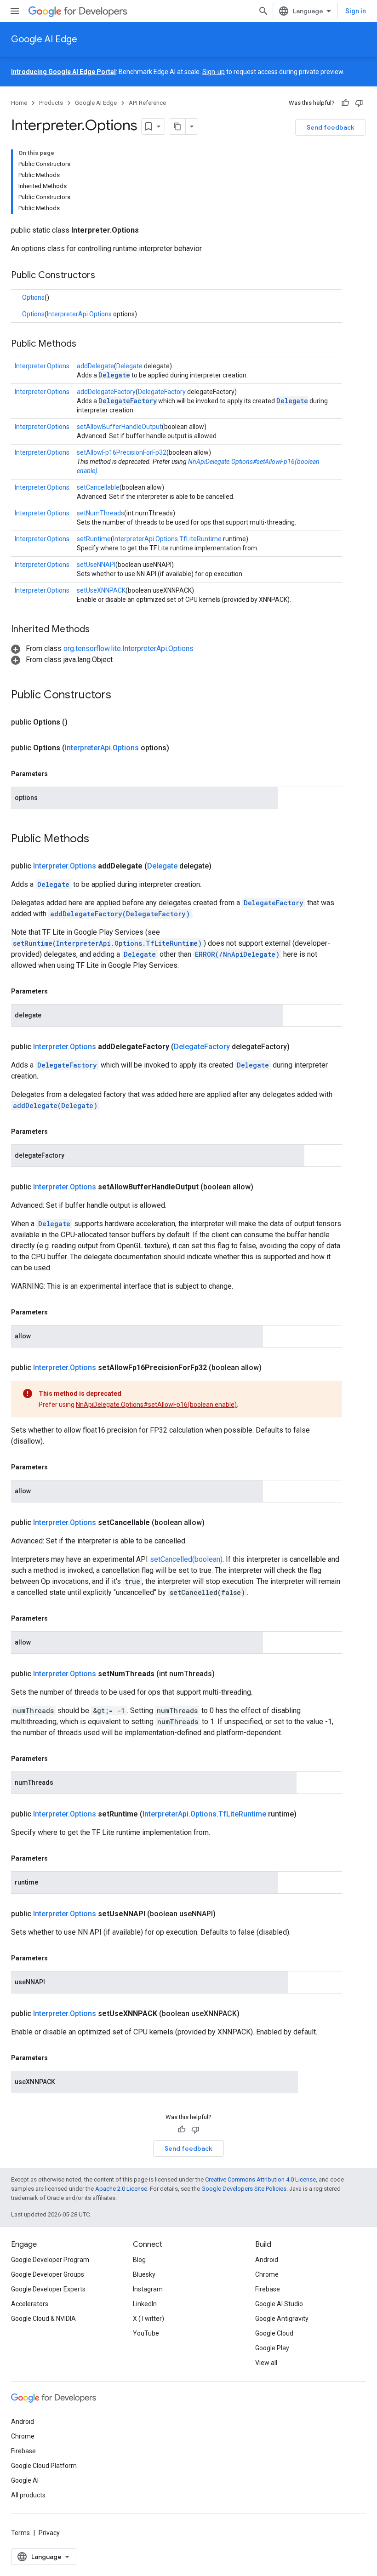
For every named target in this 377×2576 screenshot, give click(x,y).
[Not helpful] (359, 103)
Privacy (49, 2533)
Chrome (267, 2274)
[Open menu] (15, 11)
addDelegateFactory (106, 392)
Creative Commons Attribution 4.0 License (260, 2179)
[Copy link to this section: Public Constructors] (104, 276)
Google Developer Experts (48, 2289)
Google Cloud (274, 2333)
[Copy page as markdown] (177, 126)
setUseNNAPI (96, 565)
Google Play (272, 2348)
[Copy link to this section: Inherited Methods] (99, 630)
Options (33, 297)
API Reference (147, 103)
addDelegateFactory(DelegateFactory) (120, 914)
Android (267, 2260)
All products (28, 2495)
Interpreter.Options (42, 366)
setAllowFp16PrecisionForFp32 (122, 452)
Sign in (356, 11)
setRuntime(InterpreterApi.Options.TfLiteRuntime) (107, 943)
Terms (20, 2533)
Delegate (129, 366)
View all (266, 2363)
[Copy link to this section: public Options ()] (79, 722)
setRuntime (94, 539)
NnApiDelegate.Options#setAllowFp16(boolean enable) (156, 1405)
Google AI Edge (44, 39)
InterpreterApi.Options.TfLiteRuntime (167, 539)
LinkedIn (145, 2304)
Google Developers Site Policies (244, 2189)
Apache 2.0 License (121, 2189)
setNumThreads (100, 513)
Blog (139, 2260)
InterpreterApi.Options (79, 314)
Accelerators (30, 2304)
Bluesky (144, 2274)
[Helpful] (345, 103)
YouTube (146, 2333)
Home (19, 103)
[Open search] (263, 11)
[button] (102, 648)
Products (51, 103)
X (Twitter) (149, 2319)
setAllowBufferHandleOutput (119, 427)
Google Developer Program (50, 2260)
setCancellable (98, 487)
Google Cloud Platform (44, 2466)
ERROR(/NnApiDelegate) (237, 954)
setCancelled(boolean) (186, 1559)
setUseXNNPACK (101, 590)
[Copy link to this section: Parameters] (57, 774)
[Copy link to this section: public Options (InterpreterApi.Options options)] (180, 748)
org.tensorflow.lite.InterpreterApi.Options (129, 648)
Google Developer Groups (48, 2274)
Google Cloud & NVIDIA (43, 2319)
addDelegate (95, 366)
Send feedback (331, 127)
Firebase (268, 2289)
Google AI (25, 2480)
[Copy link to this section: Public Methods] (86, 344)
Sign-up (214, 72)
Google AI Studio (279, 2304)
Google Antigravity (282, 2319)
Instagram (148, 2289)
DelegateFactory (162, 392)
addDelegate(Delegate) (55, 1105)
